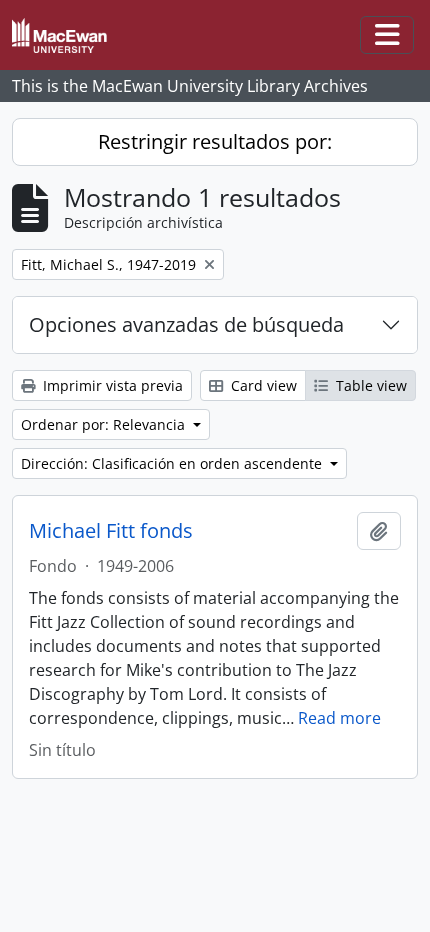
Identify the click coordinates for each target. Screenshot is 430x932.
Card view (262, 385)
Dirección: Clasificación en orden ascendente (173, 463)
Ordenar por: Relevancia (105, 424)
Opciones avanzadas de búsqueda (186, 324)
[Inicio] (67, 35)
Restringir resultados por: (215, 141)
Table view (369, 385)
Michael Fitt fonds (111, 531)
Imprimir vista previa (111, 385)
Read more (339, 718)
